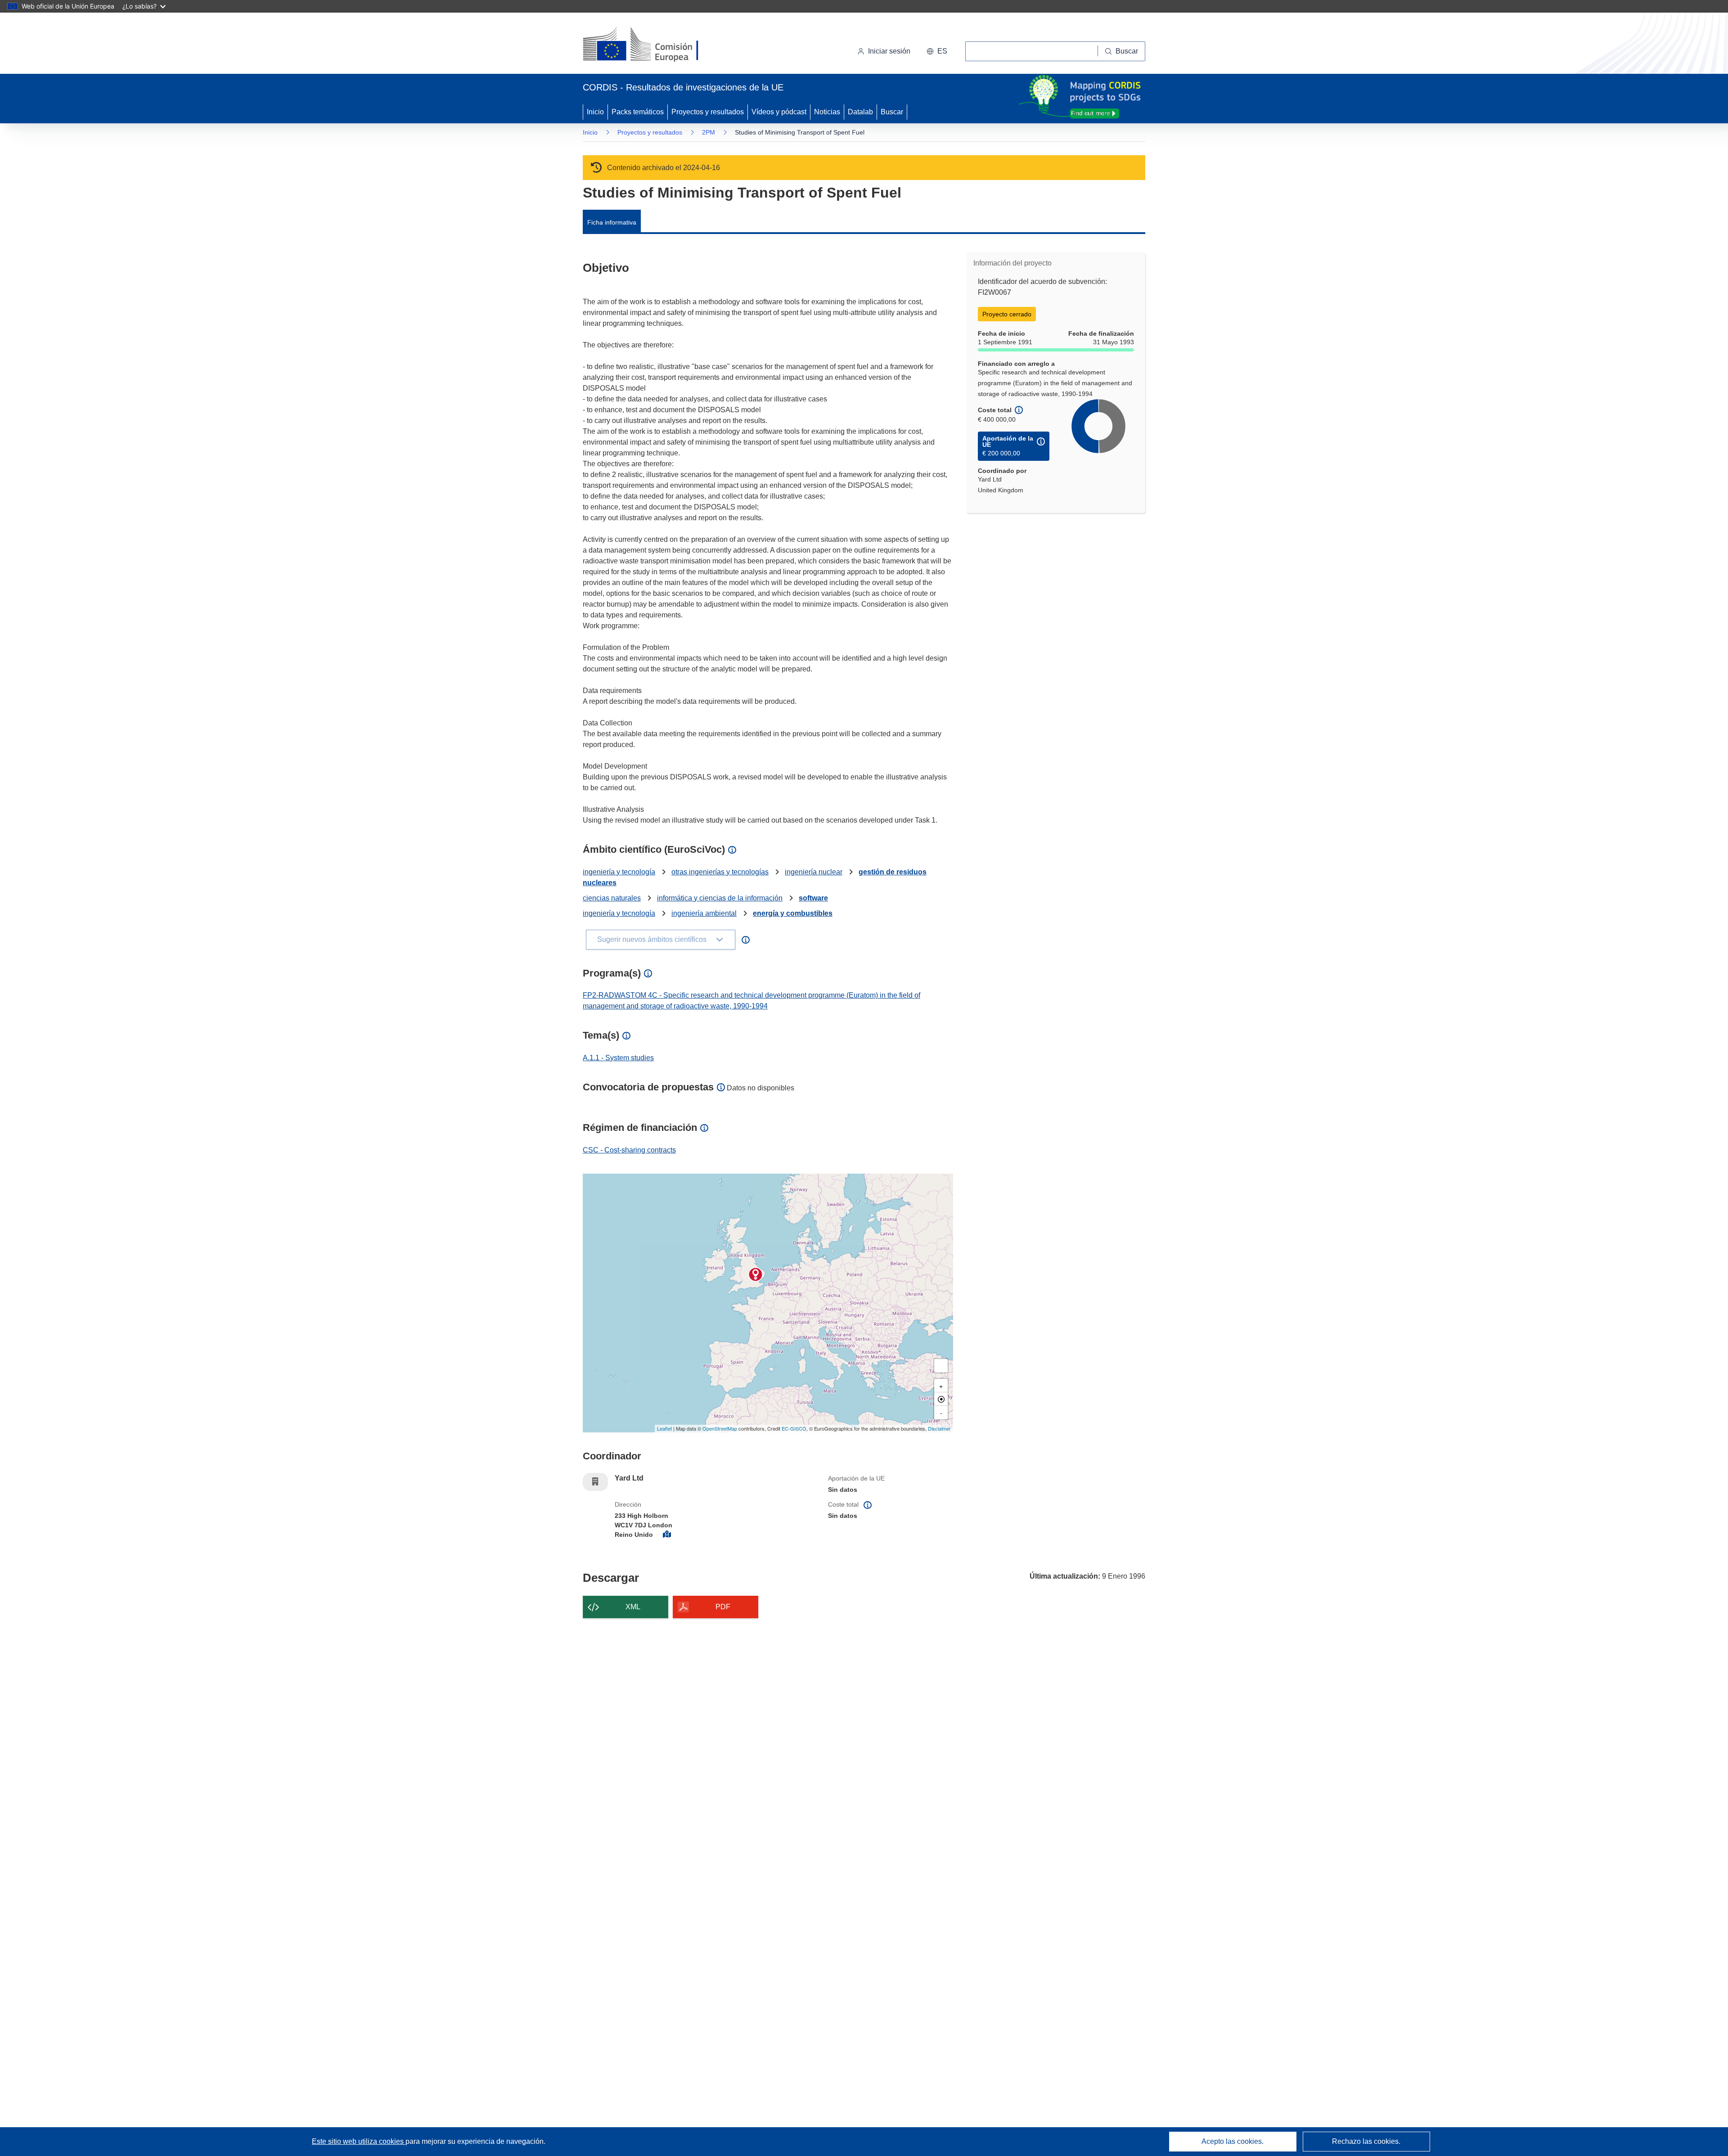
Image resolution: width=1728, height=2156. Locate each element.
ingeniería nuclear (814, 872)
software (813, 898)
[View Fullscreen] (941, 1366)
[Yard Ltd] (756, 1274)
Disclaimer (939, 1428)
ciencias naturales (612, 898)
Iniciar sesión (889, 51)
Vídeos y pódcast (779, 112)
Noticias (827, 112)
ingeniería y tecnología (619, 872)
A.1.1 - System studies (618, 1058)
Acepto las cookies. (1233, 2141)
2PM (709, 132)
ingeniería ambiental (704, 913)
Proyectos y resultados (708, 112)
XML (633, 1607)
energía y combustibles (793, 913)
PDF (723, 1607)
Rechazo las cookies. (1366, 2141)
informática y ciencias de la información (720, 898)
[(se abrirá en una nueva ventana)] (655, 45)
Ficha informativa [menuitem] (612, 222)
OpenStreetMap (720, 1428)
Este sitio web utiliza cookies (359, 2141)
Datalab (860, 112)
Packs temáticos (638, 112)
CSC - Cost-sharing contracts (629, 1150)
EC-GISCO (794, 1428)
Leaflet (664, 1428)
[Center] (941, 1399)
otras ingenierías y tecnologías (720, 872)
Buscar (892, 112)
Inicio (595, 112)
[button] (937, 51)
